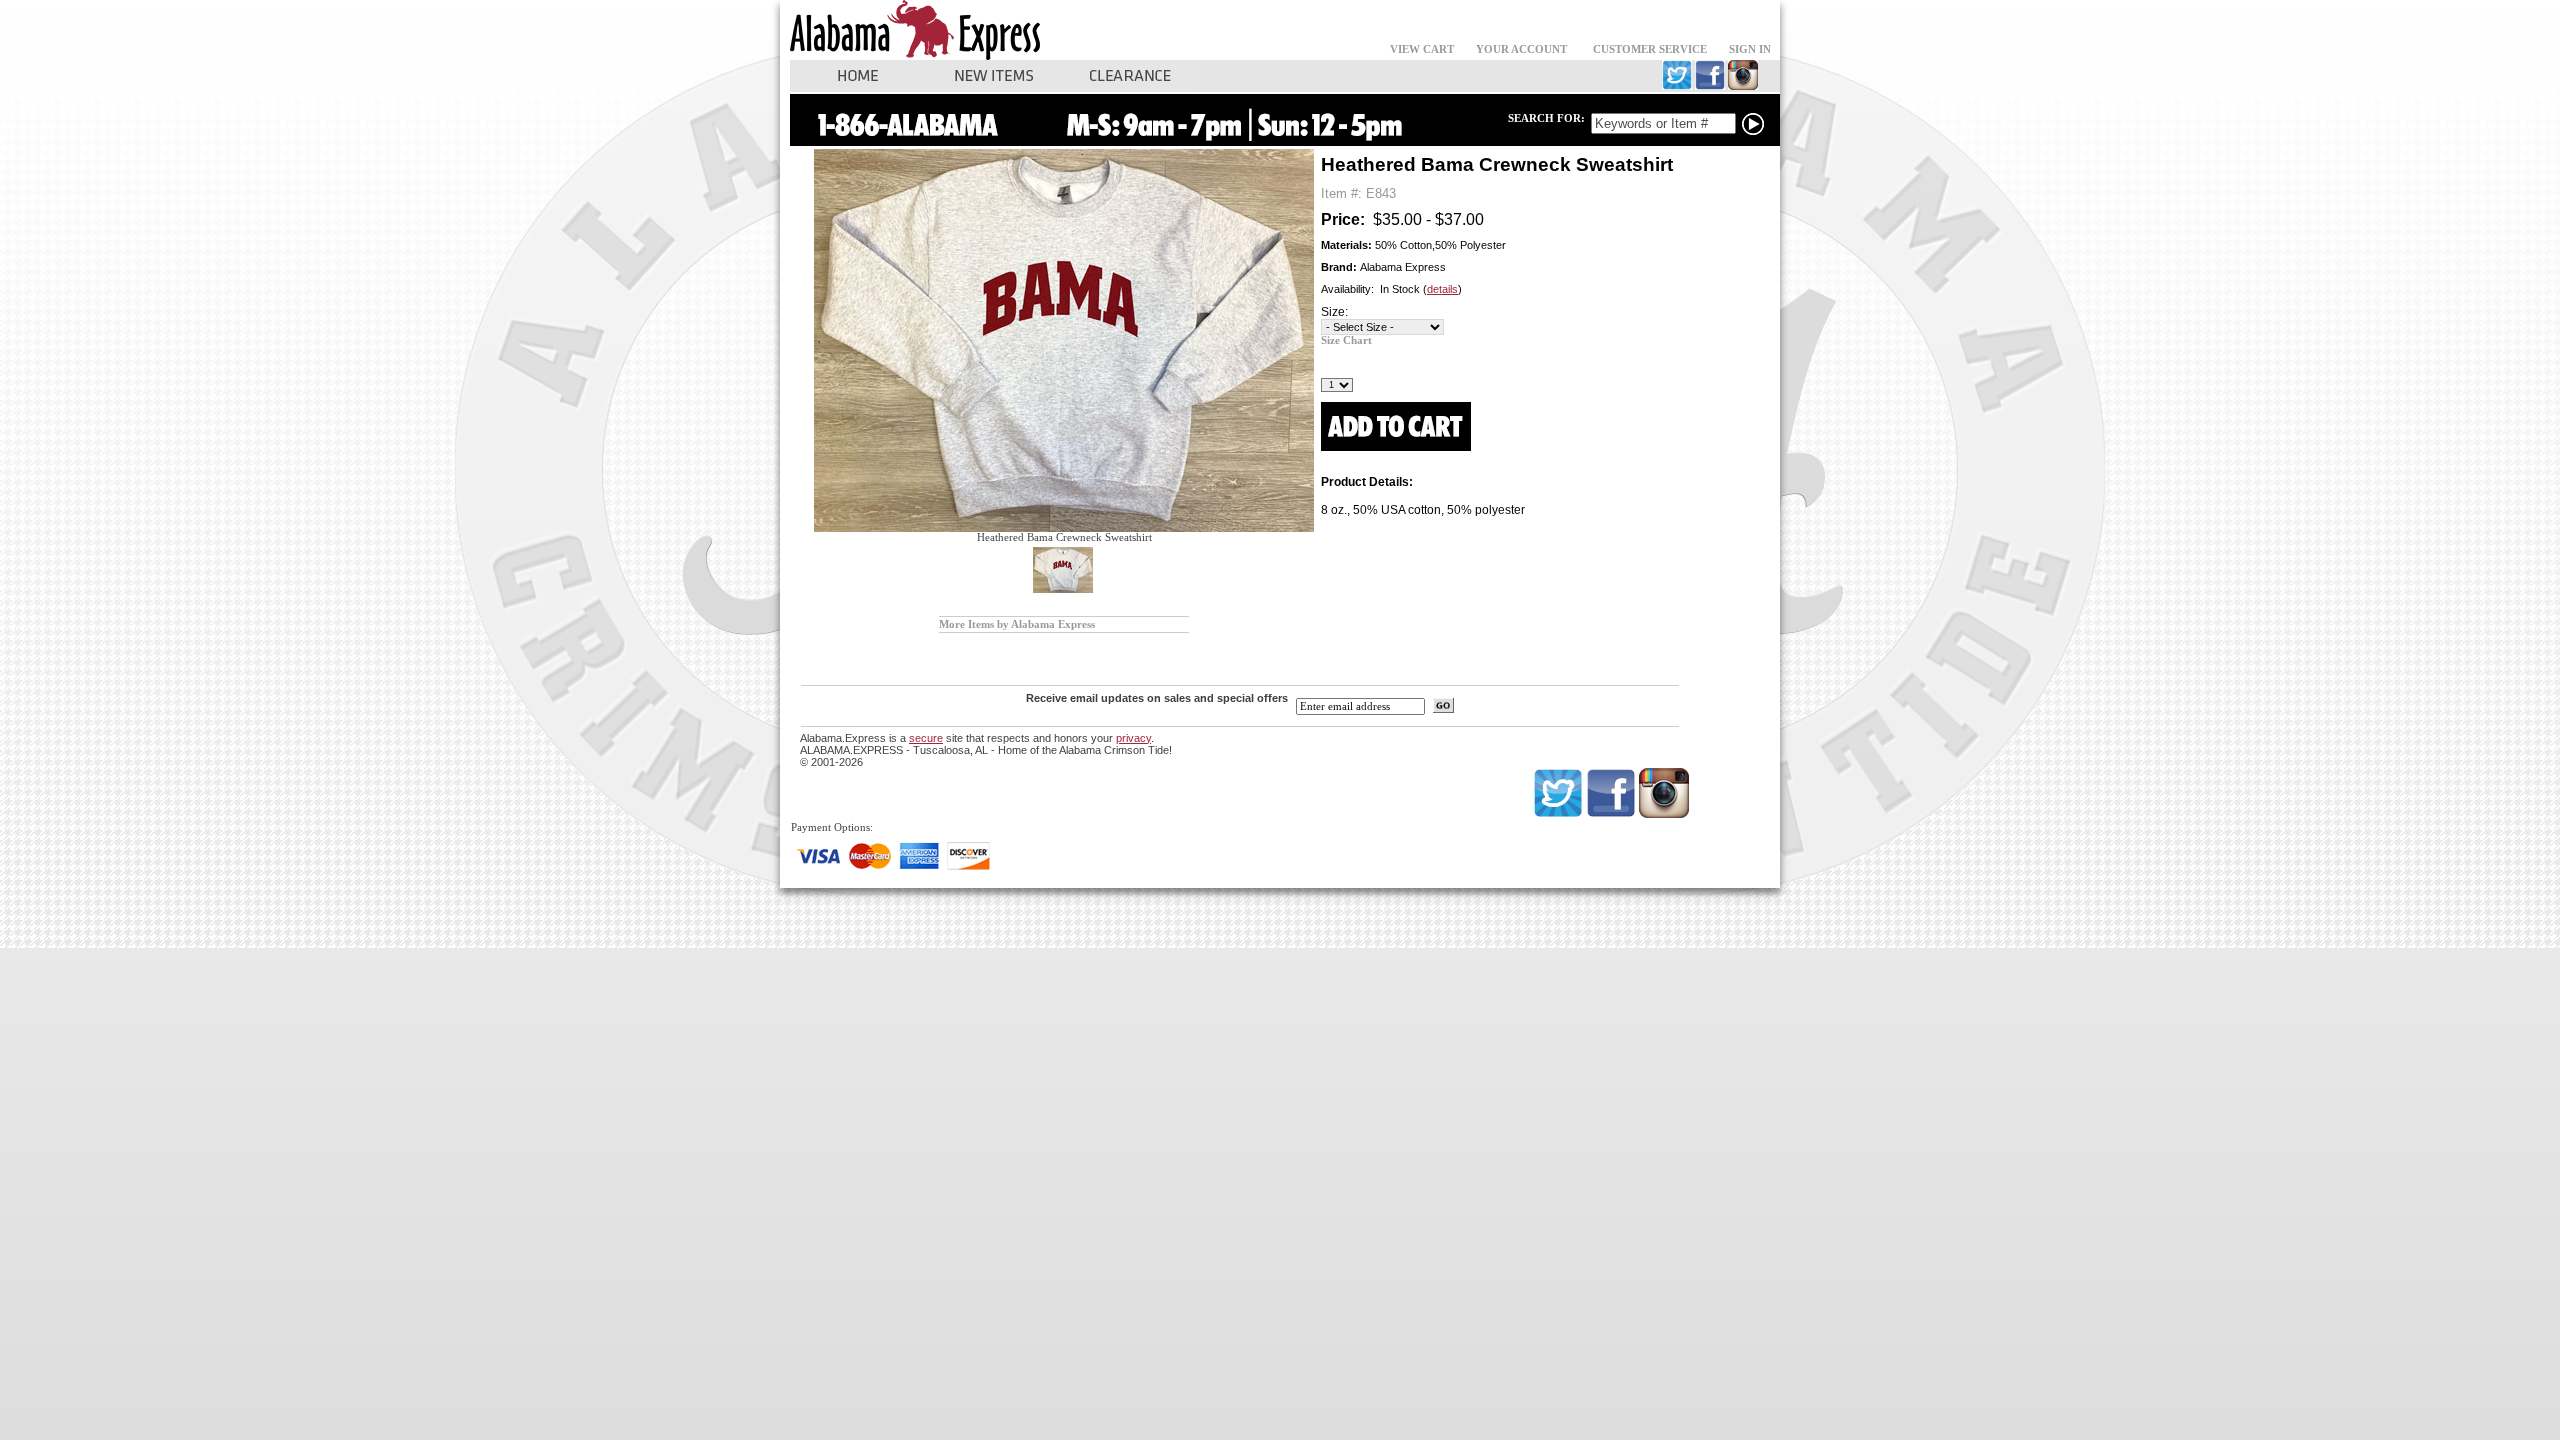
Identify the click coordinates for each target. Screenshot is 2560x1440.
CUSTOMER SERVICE (1650, 49)
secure (926, 738)
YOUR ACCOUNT (1521, 49)
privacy (1133, 738)
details (1442, 289)
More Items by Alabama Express (1017, 624)
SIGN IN (1750, 49)
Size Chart (1346, 340)
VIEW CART (1422, 49)
